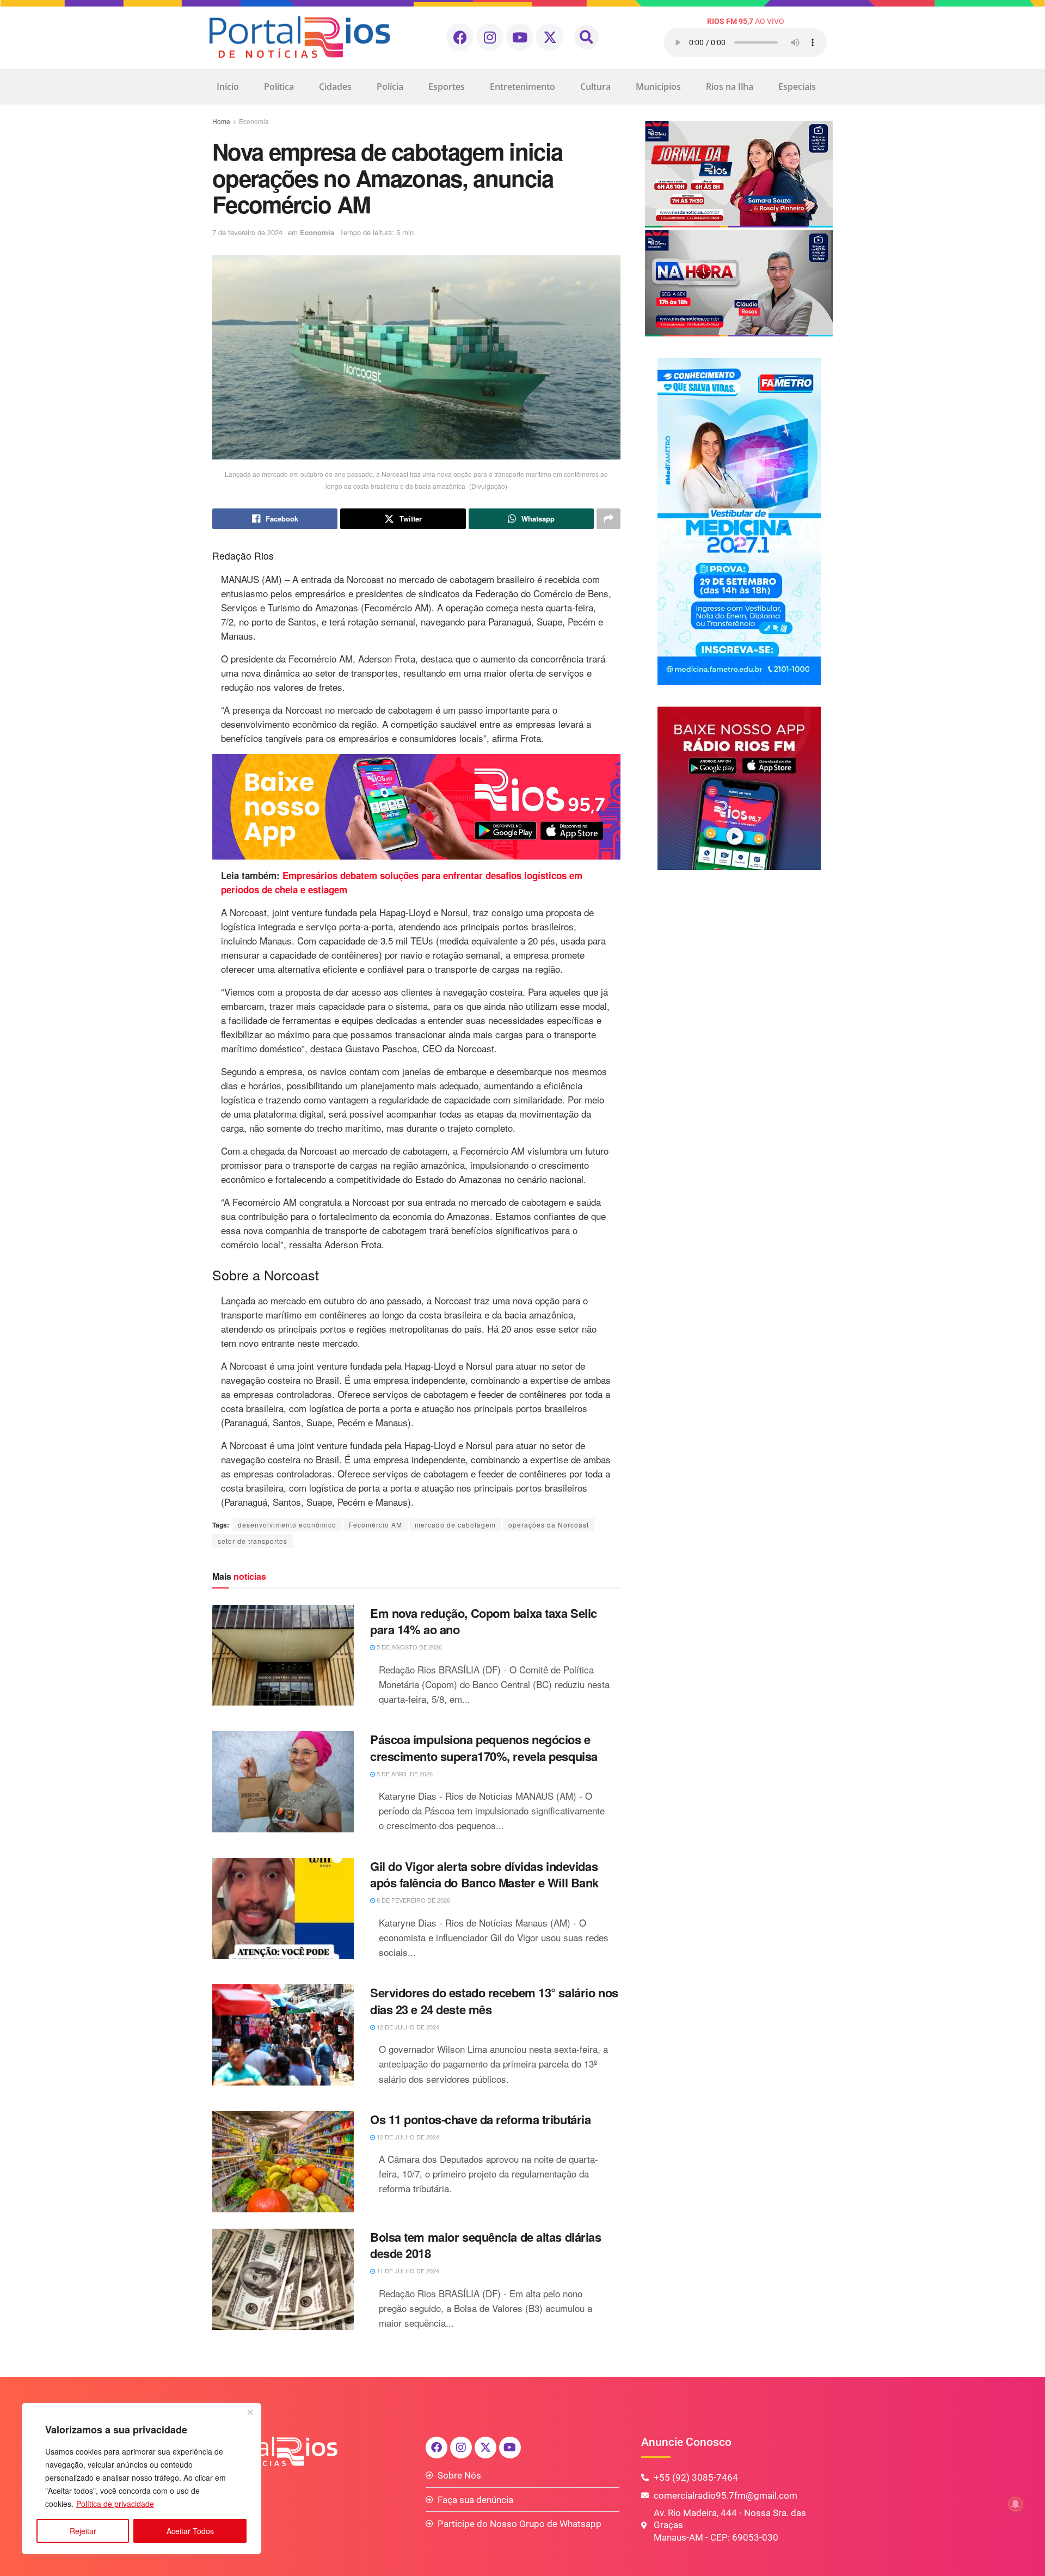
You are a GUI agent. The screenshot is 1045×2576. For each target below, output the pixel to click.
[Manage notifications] (1016, 2504)
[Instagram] (490, 37)
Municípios (658, 87)
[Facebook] (460, 37)
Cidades (335, 87)
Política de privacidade (115, 2504)
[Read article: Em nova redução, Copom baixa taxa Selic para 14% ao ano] (283, 1655)
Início (228, 87)
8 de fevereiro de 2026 (413, 1900)
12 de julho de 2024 (407, 2027)
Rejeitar (83, 2531)
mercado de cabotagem (455, 1525)
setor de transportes (253, 1541)
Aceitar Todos (190, 2531)
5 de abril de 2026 (404, 1774)
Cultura (595, 87)
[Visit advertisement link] (416, 807)
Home (221, 121)
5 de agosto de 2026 (408, 1647)
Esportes (447, 87)
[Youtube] (520, 37)
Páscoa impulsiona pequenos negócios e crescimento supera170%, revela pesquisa (484, 1748)
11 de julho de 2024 (407, 2271)
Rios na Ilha (730, 87)
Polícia (390, 87)
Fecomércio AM (376, 1525)
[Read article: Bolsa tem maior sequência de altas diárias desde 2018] (283, 2279)
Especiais (797, 87)
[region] (142, 2479)
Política (279, 87)
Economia (254, 121)
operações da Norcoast (549, 1525)
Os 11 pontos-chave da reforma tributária (480, 2119)
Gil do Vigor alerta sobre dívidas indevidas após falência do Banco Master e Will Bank (484, 1875)
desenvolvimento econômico (287, 1525)
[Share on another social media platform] (608, 519)
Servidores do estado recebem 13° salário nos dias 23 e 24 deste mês (494, 2001)
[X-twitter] (550, 37)
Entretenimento (522, 87)
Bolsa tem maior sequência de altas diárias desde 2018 (486, 2245)
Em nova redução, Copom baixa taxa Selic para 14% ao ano (484, 1621)
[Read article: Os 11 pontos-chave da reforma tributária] (283, 2162)
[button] (586, 37)
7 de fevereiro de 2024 (247, 232)
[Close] (250, 2412)
